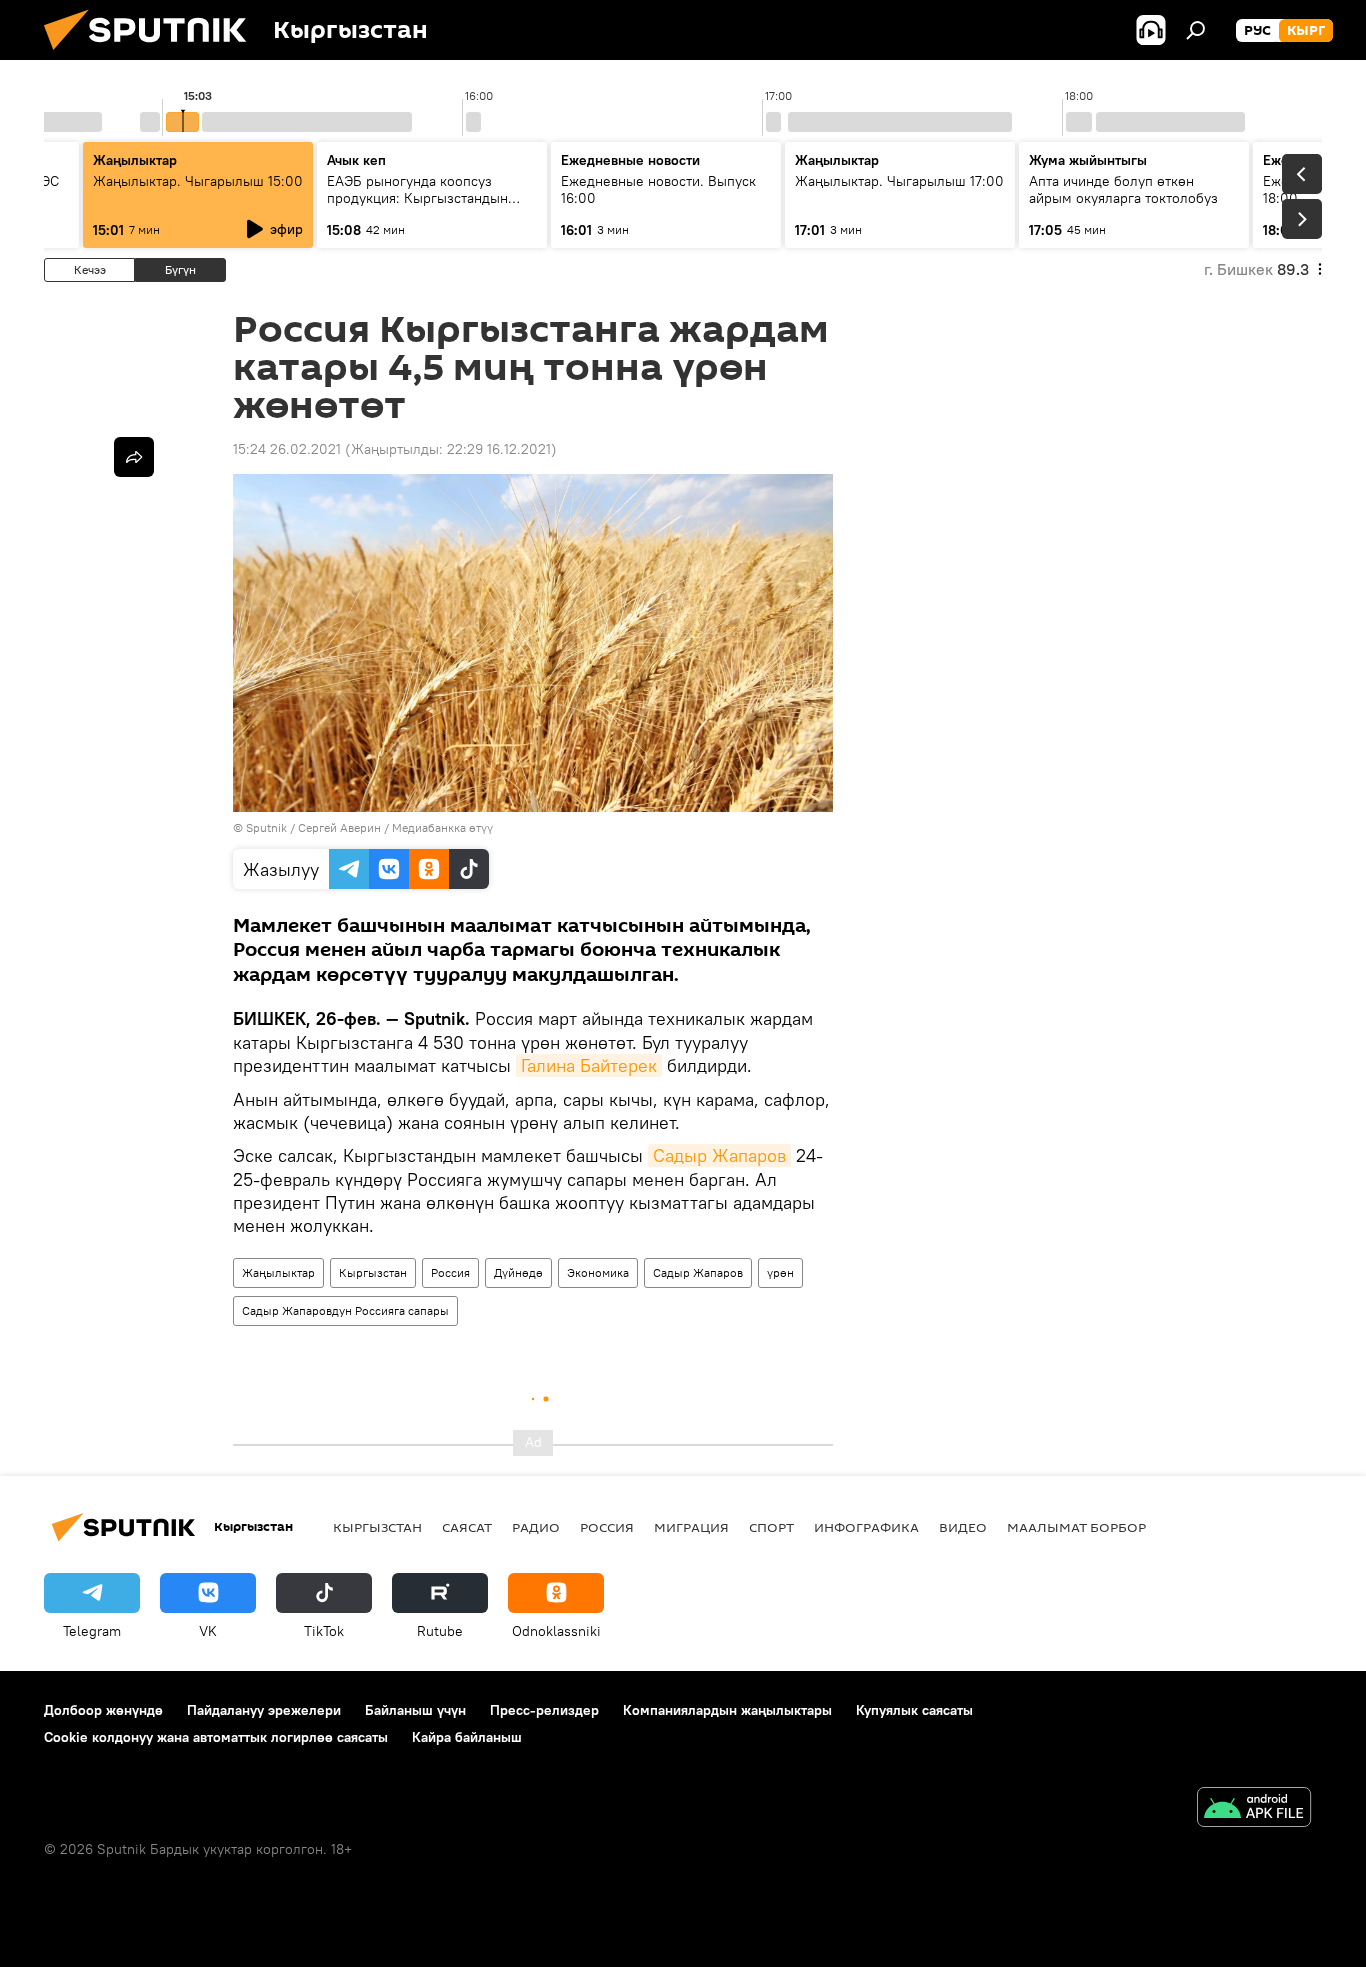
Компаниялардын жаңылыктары (727, 1710)
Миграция (691, 1527)
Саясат (467, 1527)
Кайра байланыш (467, 1737)
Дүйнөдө (518, 1272)
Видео (963, 1527)
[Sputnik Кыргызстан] (153, 55)
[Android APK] (1254, 1809)
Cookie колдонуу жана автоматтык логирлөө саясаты (216, 1737)
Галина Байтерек (589, 1065)
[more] (134, 457)
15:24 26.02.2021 (287, 449)
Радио (536, 1527)
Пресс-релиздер (544, 1710)
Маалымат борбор (1076, 1527)
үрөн (780, 1272)
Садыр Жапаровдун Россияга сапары (345, 1310)
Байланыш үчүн (415, 1710)
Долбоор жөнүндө (103, 1710)
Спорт (771, 1527)
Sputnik (266, 827)
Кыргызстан (373, 1272)
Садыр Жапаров (719, 1155)
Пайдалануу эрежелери (264, 1710)
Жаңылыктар (278, 1272)
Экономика (598, 1272)
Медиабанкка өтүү (442, 827)
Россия (450, 1272)
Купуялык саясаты (914, 1710)
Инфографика (866, 1527)
